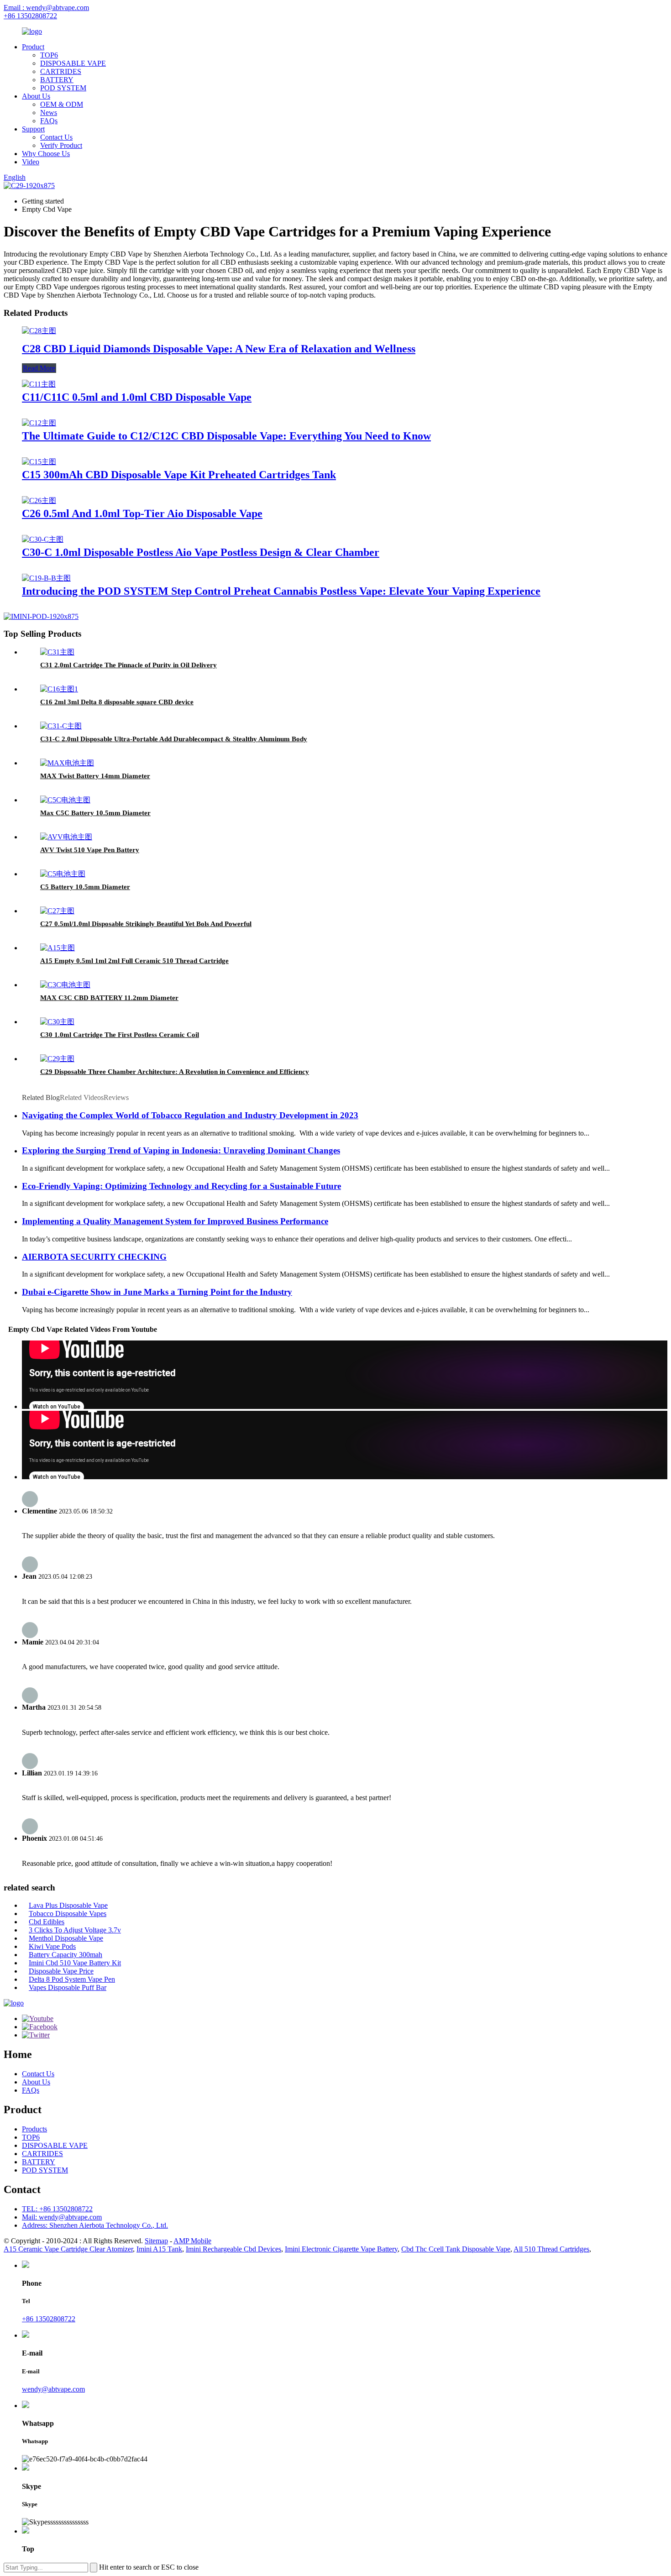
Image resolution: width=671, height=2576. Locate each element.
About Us (36, 96)
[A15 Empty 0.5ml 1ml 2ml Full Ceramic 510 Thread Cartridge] (58, 948)
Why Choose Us (46, 154)
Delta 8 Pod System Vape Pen (72, 1979)
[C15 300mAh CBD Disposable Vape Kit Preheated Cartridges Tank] (39, 462)
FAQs (49, 121)
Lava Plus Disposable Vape (68, 1905)
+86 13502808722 (30, 16)
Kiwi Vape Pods (52, 1946)
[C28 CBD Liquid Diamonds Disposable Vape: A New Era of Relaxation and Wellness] (39, 331)
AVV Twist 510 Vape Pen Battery (90, 850)
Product (33, 47)
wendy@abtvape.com (53, 2389)
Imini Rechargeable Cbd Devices (233, 2249)
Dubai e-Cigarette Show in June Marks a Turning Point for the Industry (157, 1292)
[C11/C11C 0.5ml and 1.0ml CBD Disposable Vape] (39, 384)
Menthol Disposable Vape (66, 1938)
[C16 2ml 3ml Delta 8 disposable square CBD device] (59, 689)
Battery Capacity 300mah (66, 1955)
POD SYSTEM (63, 88)
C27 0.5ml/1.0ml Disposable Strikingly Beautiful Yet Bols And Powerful (146, 924)
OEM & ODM (62, 104)
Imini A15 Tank (159, 2249)
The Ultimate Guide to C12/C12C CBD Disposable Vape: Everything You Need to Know (226, 436)
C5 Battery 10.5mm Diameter (85, 887)
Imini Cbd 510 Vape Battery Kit (75, 1963)
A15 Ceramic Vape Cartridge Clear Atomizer (68, 2249)
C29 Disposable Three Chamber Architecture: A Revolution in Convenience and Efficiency (175, 1072)
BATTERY (57, 80)
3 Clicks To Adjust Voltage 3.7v (75, 1930)
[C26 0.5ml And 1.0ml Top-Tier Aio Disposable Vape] (39, 500)
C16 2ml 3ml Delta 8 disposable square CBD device (117, 702)
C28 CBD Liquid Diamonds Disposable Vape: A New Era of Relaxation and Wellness (219, 349)
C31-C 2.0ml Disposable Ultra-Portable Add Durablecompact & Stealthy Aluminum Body (174, 739)
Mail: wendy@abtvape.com (62, 2217)
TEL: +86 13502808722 (57, 2209)
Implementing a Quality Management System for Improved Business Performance (175, 1221)
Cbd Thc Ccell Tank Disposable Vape (456, 2249)
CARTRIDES (61, 71)
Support (33, 129)
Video (31, 162)
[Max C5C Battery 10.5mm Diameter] (65, 800)
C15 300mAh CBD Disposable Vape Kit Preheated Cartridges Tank (179, 475)
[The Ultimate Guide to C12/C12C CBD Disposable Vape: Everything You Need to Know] (39, 423)
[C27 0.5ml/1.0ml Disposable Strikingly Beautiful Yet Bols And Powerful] (57, 911)
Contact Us (56, 137)
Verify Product (61, 145)
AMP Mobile (192, 2241)
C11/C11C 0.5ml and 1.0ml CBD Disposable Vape (137, 397)
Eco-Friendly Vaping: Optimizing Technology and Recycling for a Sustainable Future (181, 1186)
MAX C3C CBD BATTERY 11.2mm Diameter (109, 998)
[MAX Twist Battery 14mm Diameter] (67, 763)
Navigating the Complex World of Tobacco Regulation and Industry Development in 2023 (190, 1115)
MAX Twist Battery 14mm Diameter (95, 776)
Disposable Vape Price (61, 1971)
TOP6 (49, 55)
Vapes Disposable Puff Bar (68, 1987)
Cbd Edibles (47, 1922)
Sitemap (156, 2241)
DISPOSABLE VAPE (73, 63)
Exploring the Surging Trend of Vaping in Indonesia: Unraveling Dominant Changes (181, 1150)
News (49, 113)
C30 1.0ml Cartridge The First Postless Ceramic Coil (120, 1035)
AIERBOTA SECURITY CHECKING (94, 1257)
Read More (39, 368)
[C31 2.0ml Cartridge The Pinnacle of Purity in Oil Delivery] (57, 652)
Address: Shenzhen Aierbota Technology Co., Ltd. (95, 2225)
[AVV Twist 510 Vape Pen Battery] (66, 837)
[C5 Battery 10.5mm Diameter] (63, 874)
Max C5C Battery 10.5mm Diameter (95, 813)
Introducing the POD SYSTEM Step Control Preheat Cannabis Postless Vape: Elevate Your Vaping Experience (281, 591)
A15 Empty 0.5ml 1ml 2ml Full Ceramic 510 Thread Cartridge (134, 961)
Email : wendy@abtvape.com (46, 8)
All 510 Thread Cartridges (551, 2249)
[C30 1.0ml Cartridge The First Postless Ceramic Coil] (57, 1022)
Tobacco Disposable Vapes (68, 1914)
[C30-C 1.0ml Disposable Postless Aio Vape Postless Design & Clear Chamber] (43, 539)
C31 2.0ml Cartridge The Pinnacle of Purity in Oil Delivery (128, 665)
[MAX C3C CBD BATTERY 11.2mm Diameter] (65, 985)
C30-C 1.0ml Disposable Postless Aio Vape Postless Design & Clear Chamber (201, 552)
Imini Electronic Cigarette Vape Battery (341, 2249)
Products (34, 2129)
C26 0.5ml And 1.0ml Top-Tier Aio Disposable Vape (142, 513)
